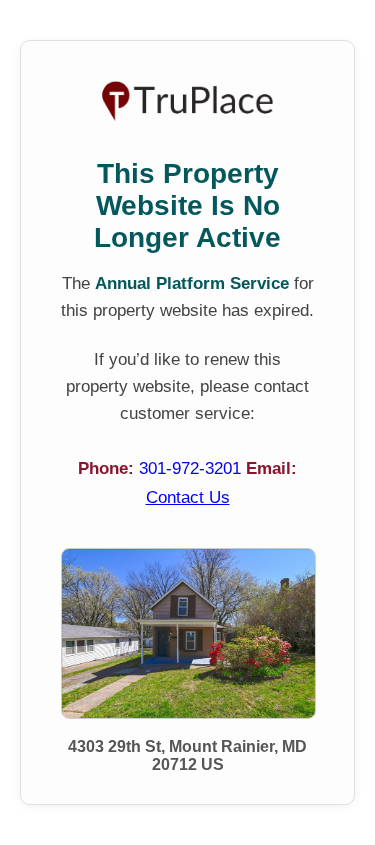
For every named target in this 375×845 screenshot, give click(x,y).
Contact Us (188, 497)
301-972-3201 (192, 468)
